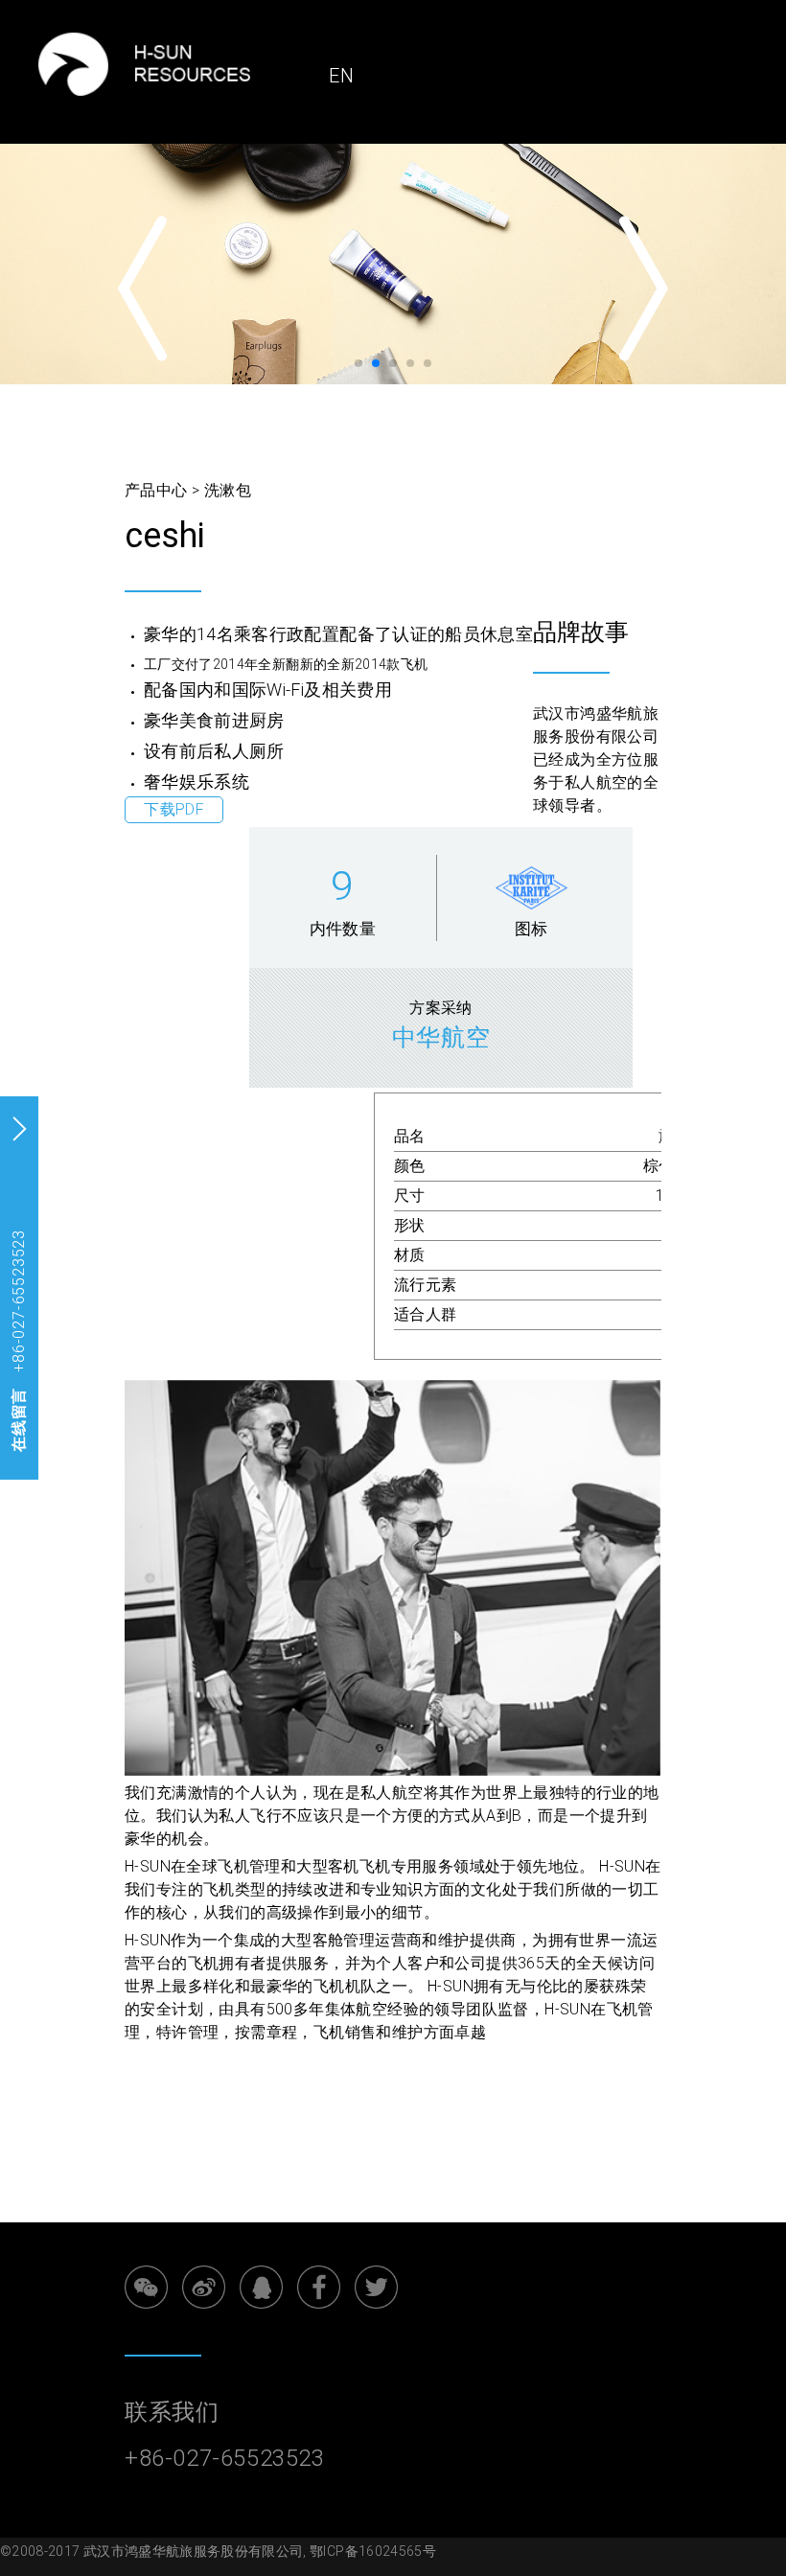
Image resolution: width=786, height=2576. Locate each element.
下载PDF (174, 810)
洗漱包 (228, 490)
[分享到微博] (204, 2287)
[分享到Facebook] (319, 2287)
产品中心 (156, 490)
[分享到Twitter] (376, 2287)
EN (341, 76)
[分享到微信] (146, 2287)
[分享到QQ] (261, 2287)
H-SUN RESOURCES (206, 64)
